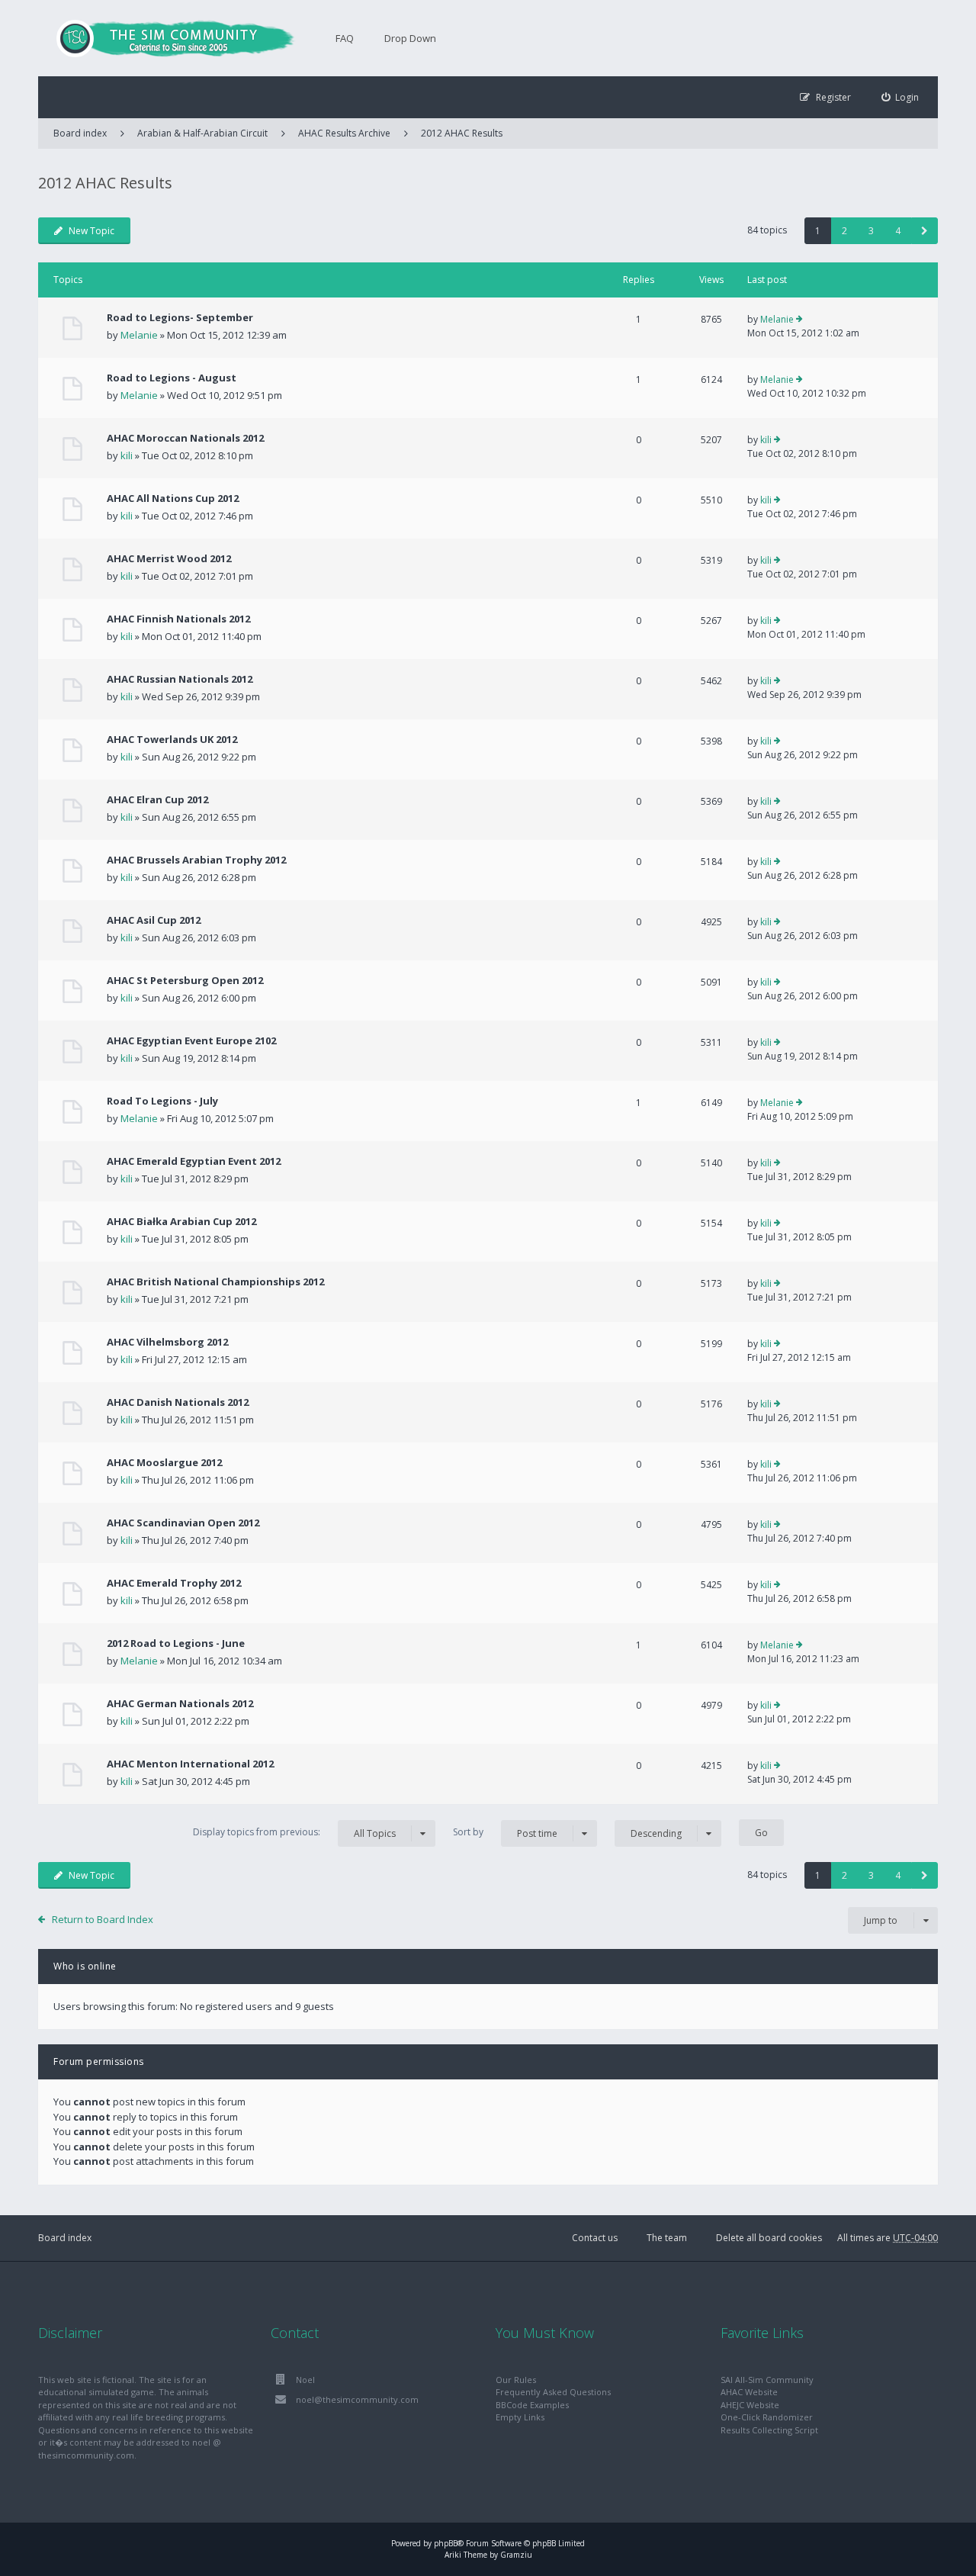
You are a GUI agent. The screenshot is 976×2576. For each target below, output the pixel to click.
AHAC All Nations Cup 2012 (173, 498)
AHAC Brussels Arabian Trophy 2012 (196, 860)
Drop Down (410, 38)
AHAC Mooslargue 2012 (164, 1462)
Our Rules (516, 2380)
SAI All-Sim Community (767, 2380)
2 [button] (844, 231)
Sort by (505, 1832)
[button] (925, 231)
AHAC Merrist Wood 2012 (169, 558)
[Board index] (168, 38)
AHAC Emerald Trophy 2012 (174, 1583)
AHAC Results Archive (344, 133)
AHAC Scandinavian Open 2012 (183, 1523)
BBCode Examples (532, 2405)
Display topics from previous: (294, 1832)
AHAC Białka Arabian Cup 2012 (181, 1221)
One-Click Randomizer (767, 2417)
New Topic (91, 231)
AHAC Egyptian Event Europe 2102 (191, 1040)
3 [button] (871, 231)
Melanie (139, 335)
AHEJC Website (750, 2405)
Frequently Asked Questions (553, 2392)
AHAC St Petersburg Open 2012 (185, 980)
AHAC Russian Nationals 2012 (180, 679)
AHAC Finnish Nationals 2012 (178, 619)
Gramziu (516, 2555)
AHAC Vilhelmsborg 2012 (167, 1342)
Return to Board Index (103, 1919)
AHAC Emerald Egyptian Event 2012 (194, 1161)
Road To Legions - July (162, 1101)
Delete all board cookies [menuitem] (769, 2238)
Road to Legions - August (172, 378)
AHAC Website (749, 2392)
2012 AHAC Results (462, 133)
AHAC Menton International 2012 (190, 1764)
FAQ (345, 38)
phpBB (446, 2543)
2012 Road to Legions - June (176, 1643)
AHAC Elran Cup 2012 (157, 799)
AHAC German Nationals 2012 (180, 1703)
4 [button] (898, 231)
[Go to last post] (799, 320)
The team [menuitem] (667, 2238)
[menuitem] (901, 97)
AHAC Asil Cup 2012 (154, 920)
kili (127, 455)
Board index (65, 2238)
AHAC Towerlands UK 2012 (172, 739)
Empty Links (520, 2417)
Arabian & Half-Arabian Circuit (202, 133)
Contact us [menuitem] (595, 2238)
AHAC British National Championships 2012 (215, 1282)
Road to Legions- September (180, 317)
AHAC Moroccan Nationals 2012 (185, 438)
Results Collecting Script (769, 2430)
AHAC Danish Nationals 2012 (178, 1402)
